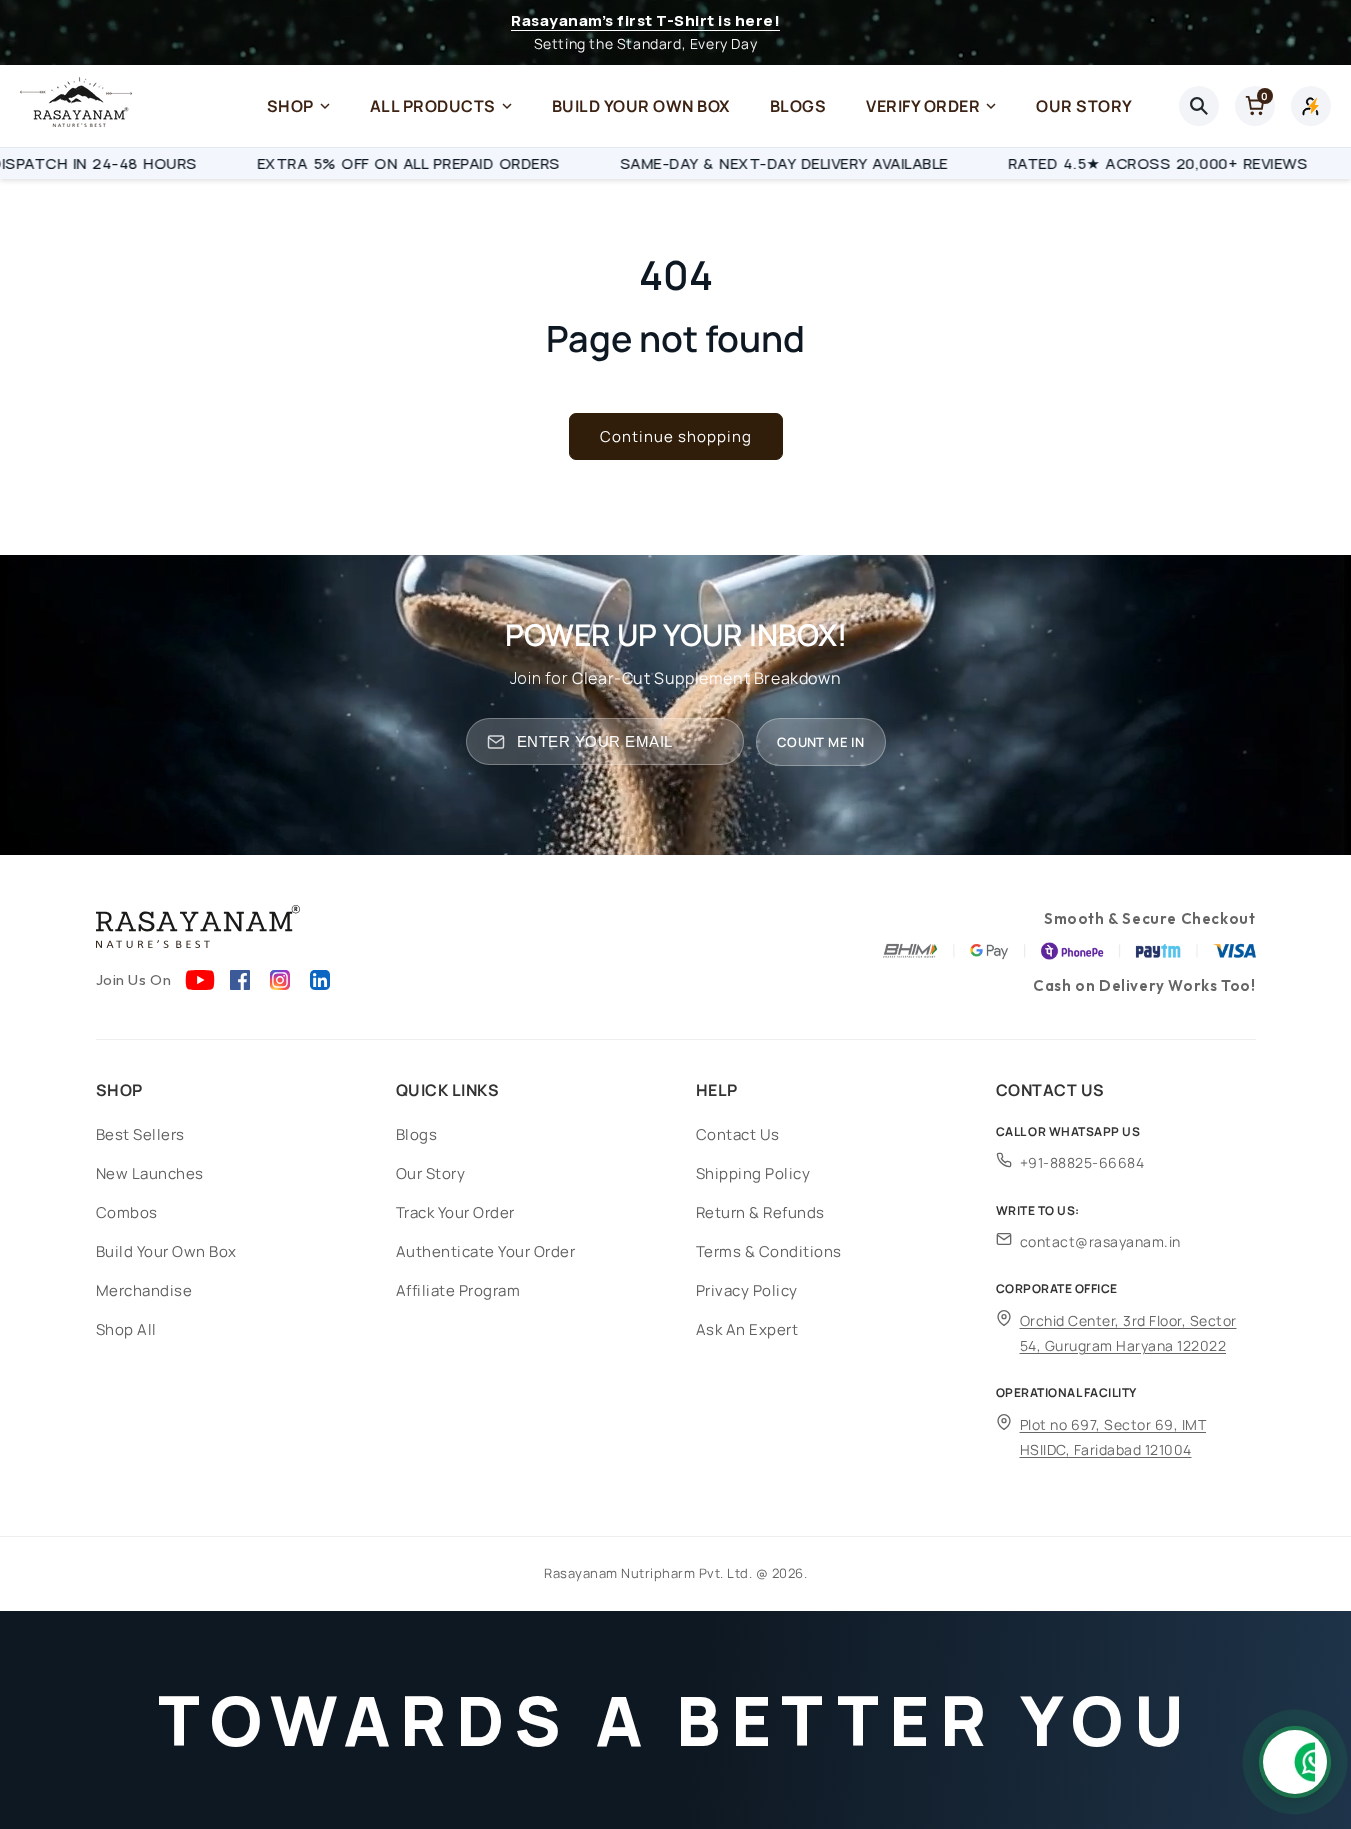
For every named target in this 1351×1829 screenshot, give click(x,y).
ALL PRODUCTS (433, 106)
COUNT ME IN (820, 742)
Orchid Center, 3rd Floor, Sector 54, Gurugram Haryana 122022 (1128, 1333)
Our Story (431, 1173)
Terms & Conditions (769, 1251)
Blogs (417, 1134)
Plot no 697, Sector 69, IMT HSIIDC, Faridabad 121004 (1113, 1437)
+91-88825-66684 (1082, 1162)
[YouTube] (200, 980)
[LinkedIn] (320, 980)
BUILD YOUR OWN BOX (641, 106)
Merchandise (144, 1290)
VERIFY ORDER (923, 106)
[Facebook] (240, 980)
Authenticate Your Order (486, 1251)
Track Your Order (455, 1212)
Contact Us (738, 1134)
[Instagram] (280, 980)
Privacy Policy (747, 1290)
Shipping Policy (753, 1173)
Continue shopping (676, 436)
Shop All (126, 1329)
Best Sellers (140, 1134)
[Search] (1199, 106)
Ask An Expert (747, 1329)
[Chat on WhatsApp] (1295, 1762)
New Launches (150, 1173)
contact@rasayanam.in (1100, 1241)
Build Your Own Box (166, 1251)
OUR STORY (1084, 106)
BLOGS (798, 106)
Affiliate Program (458, 1290)
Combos (127, 1212)
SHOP (290, 106)
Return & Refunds (760, 1212)
